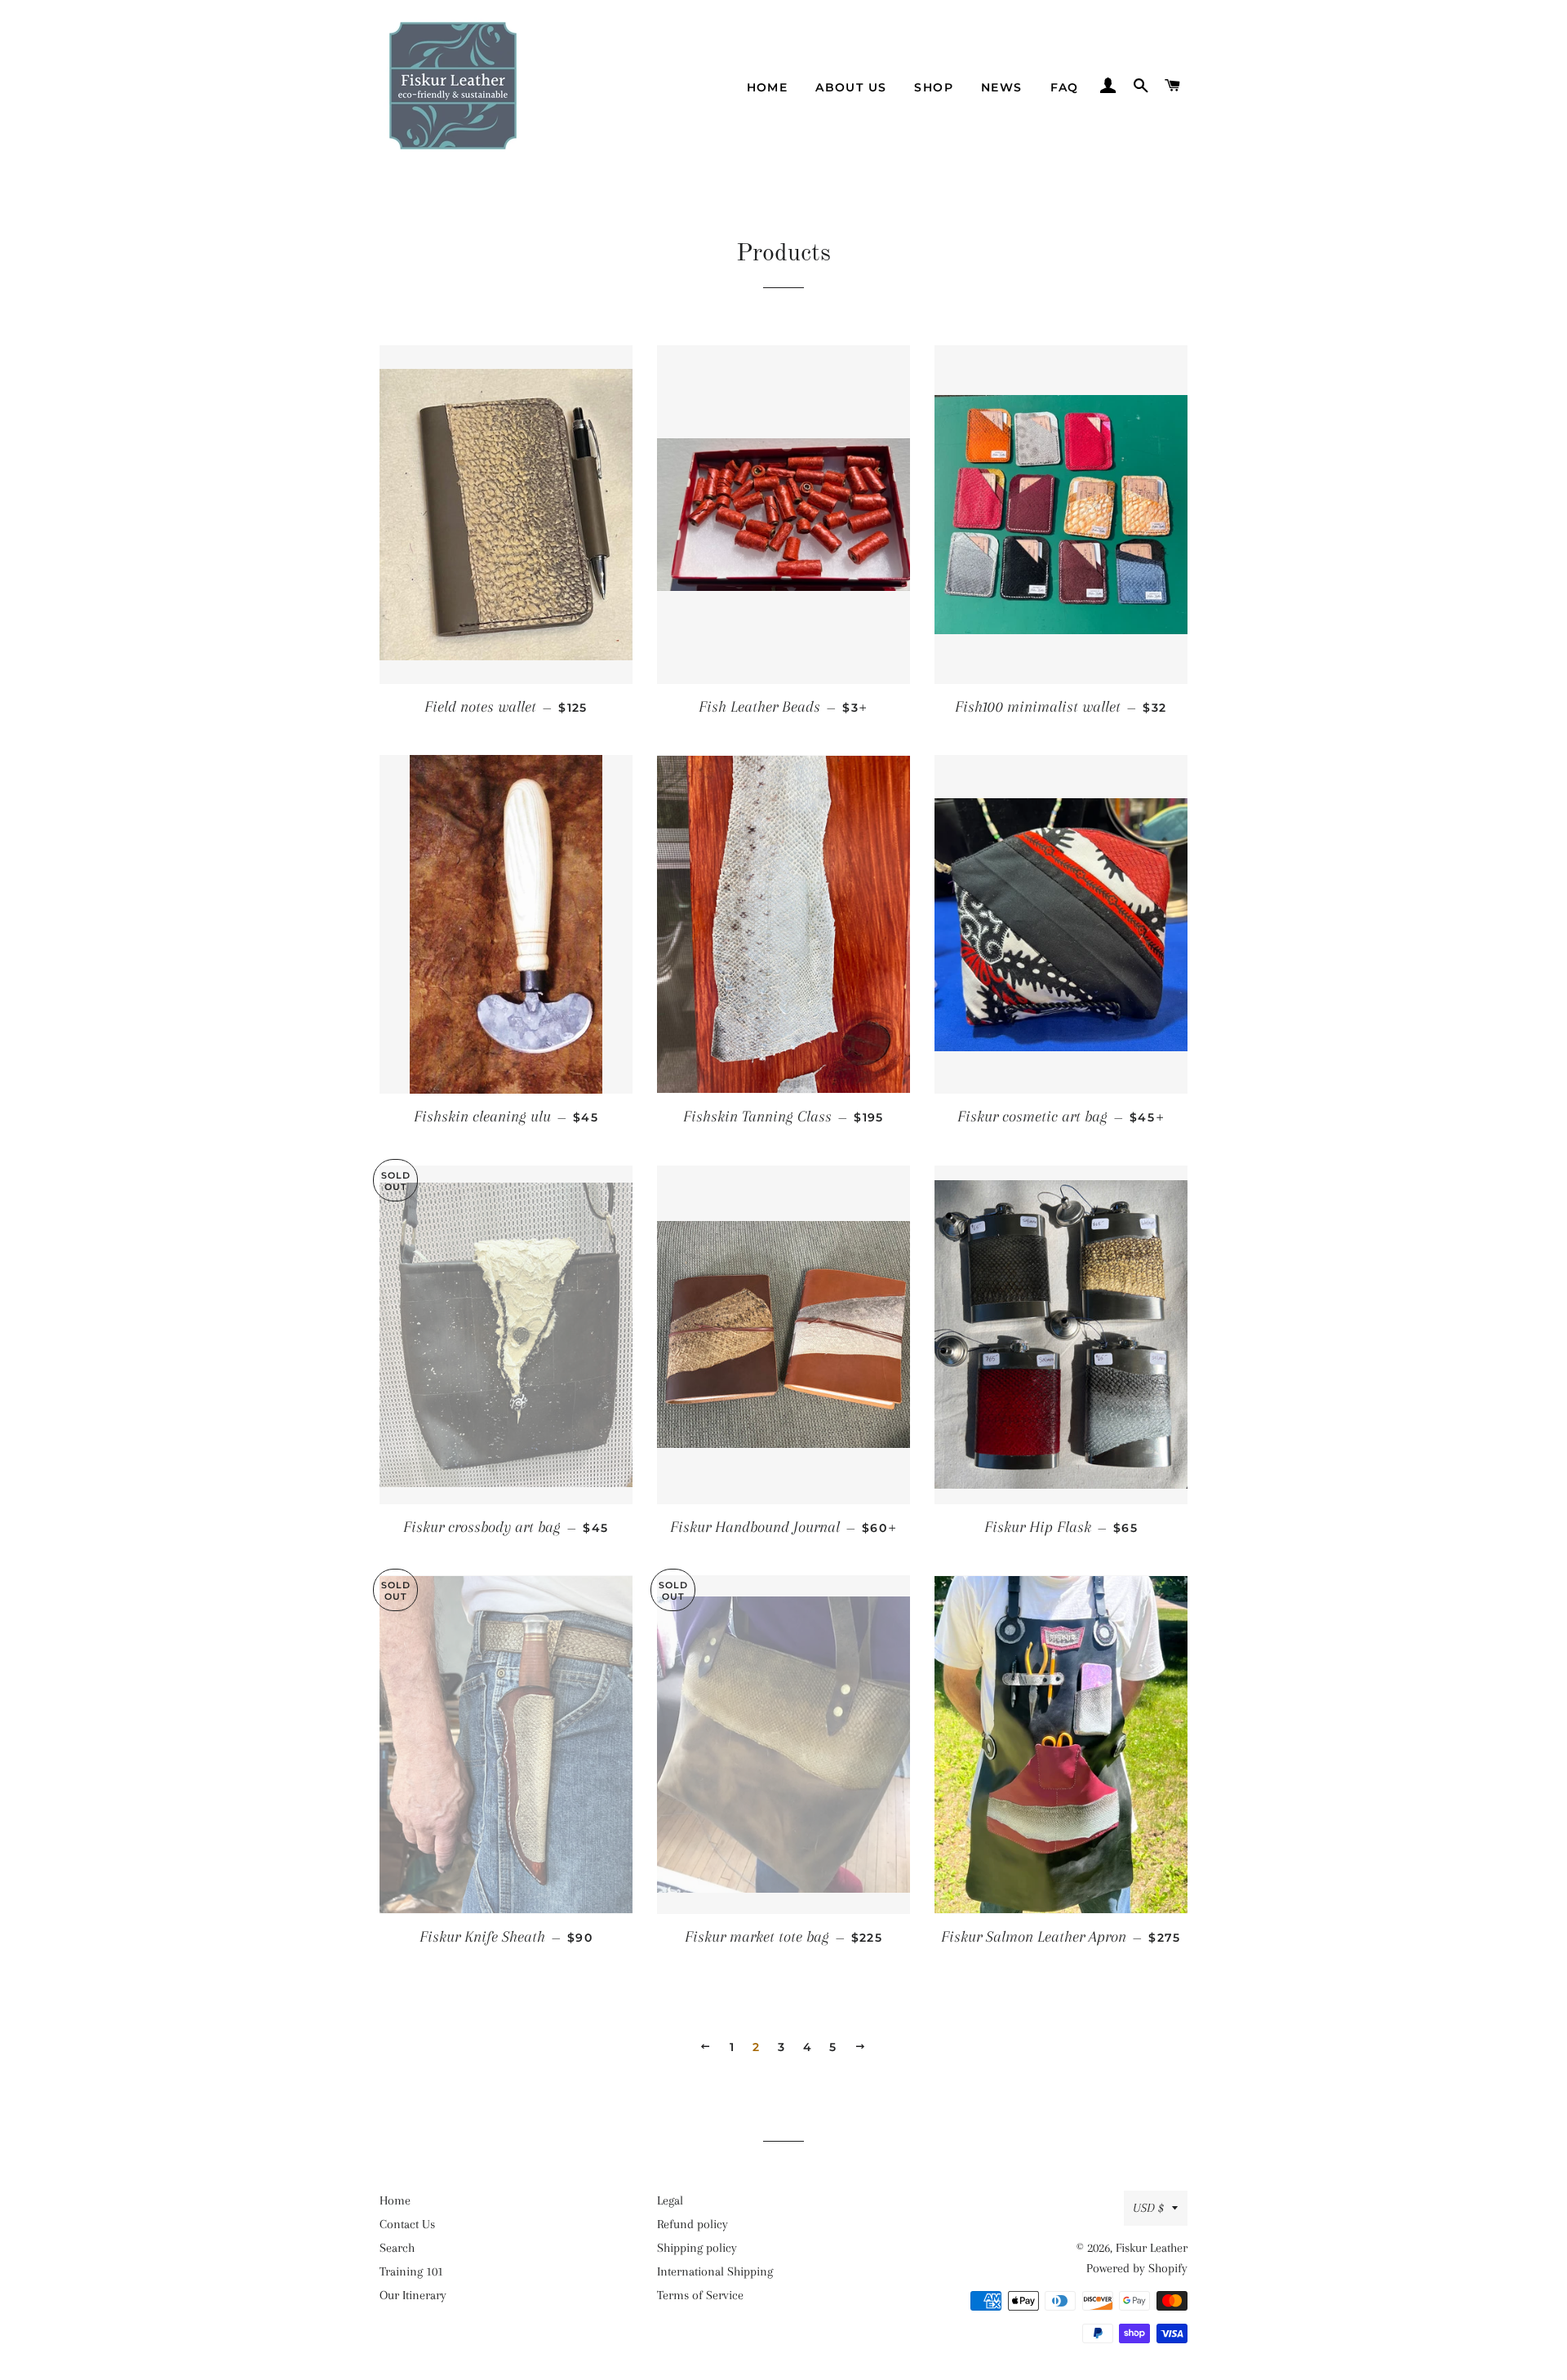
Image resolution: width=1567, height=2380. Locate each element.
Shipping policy (697, 2248)
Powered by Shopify (1137, 2268)
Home (768, 87)
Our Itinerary (413, 2295)
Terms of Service (700, 2295)
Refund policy (692, 2224)
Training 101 (411, 2271)
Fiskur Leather (1152, 2248)
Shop (934, 87)
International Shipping (715, 2271)
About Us (851, 87)
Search (397, 2248)
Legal (670, 2200)
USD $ (1148, 2208)
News (1002, 87)
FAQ (1065, 87)
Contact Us (407, 2224)
